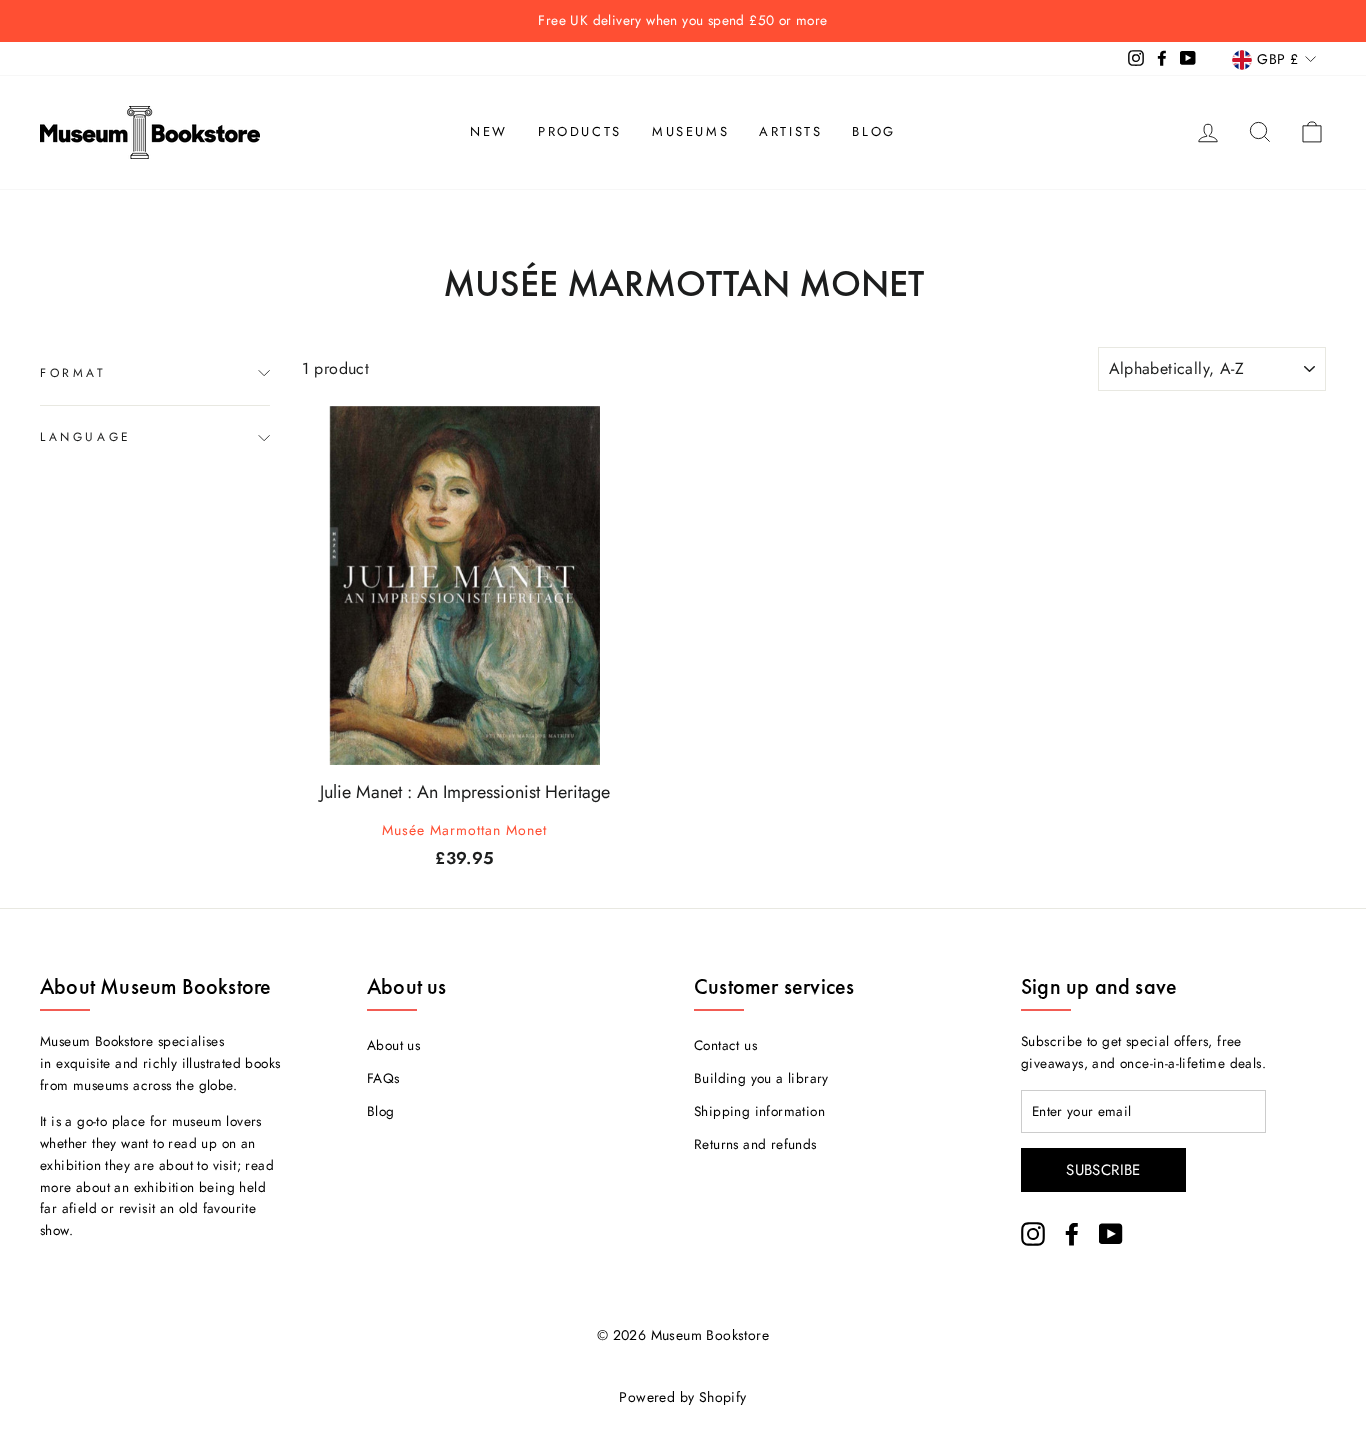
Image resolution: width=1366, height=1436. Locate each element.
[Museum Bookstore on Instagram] (1033, 1234)
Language (86, 437)
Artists (790, 131)
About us (393, 1045)
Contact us (725, 1045)
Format (73, 373)
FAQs (383, 1078)
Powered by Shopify (682, 1397)
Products (580, 131)
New (489, 131)
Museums (690, 131)
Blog (873, 131)
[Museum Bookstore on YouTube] (1111, 1234)
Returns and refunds (755, 1144)
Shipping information (759, 1111)
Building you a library (761, 1078)
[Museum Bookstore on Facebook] (1072, 1234)
